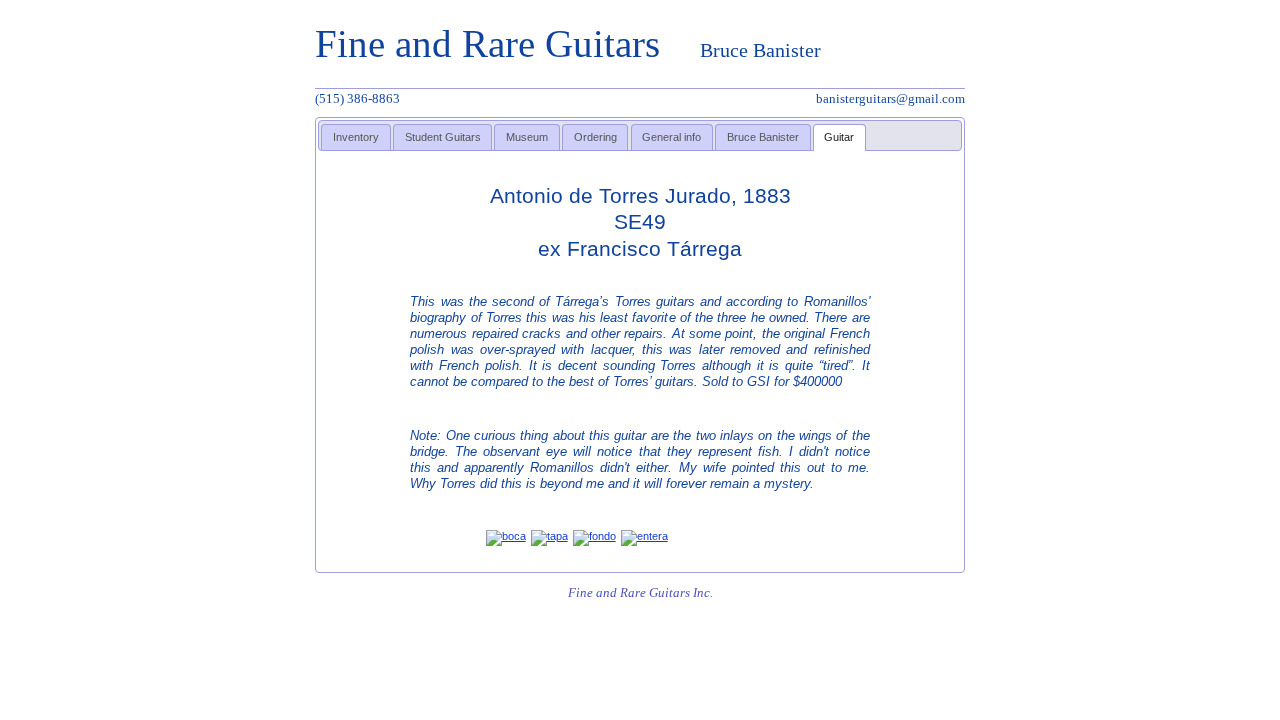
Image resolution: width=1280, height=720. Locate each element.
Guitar (839, 137)
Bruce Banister (763, 137)
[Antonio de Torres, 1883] (506, 536)
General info (671, 137)
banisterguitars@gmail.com (890, 98)
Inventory (356, 137)
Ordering (595, 137)
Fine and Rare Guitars (568, 43)
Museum (527, 137)
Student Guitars (443, 137)
